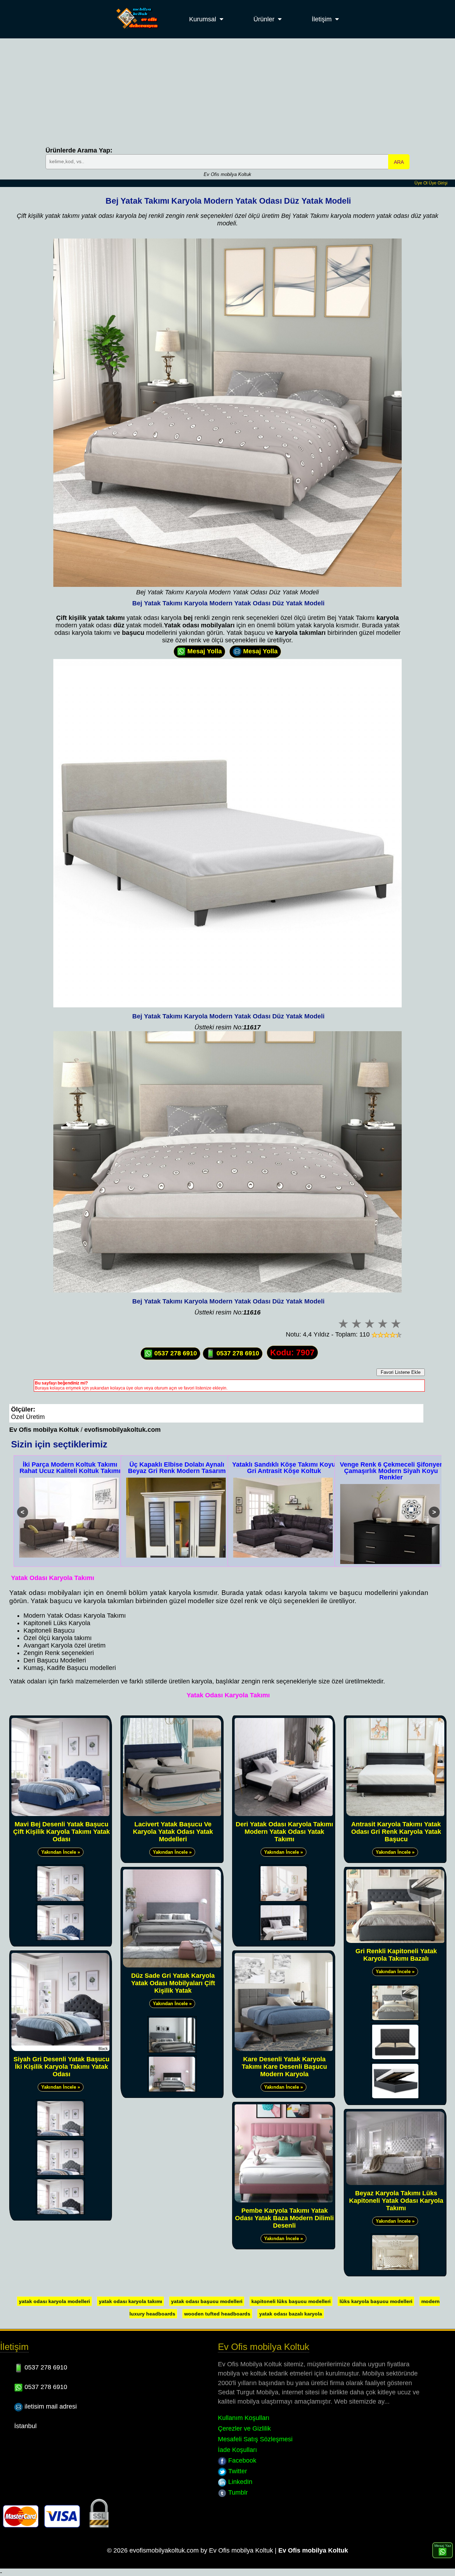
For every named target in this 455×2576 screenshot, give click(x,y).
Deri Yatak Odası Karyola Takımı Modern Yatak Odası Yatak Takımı (284, 1832)
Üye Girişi (438, 183)
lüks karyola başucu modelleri (376, 2301)
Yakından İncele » (61, 1852)
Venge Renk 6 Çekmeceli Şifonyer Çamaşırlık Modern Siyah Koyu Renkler (284, 1471)
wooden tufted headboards (217, 2314)
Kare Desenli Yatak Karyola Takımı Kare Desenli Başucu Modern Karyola (284, 2067)
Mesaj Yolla (204, 651)
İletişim (322, 19)
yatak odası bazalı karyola (291, 2314)
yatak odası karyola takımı (130, 2301)
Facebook (241, 2460)
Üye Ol (421, 183)
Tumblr (237, 2492)
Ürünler (264, 19)
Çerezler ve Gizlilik (244, 2428)
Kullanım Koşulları (244, 2418)
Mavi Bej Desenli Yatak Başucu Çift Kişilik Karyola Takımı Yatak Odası (61, 1832)
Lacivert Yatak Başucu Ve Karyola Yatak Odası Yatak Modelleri (173, 1832)
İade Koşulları (237, 2450)
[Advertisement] (227, 92)
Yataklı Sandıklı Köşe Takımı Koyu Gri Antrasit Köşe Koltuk (177, 1468)
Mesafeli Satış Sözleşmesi (255, 2439)
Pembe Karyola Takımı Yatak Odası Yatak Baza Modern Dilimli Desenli (284, 2218)
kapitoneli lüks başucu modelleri (291, 2301)
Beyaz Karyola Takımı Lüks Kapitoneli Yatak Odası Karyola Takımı (396, 2201)
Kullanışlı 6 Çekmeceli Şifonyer (391, 1464)
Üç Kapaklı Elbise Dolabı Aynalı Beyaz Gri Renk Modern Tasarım (70, 1468)
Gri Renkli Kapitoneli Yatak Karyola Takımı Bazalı (396, 1955)
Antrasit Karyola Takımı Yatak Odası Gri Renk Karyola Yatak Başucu (396, 1832)
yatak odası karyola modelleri (54, 2301)
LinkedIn (239, 2482)
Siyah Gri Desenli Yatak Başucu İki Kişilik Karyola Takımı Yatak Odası (61, 2067)
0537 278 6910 (175, 1353)
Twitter (237, 2471)
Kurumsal (203, 19)
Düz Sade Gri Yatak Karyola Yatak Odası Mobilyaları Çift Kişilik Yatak (173, 1983)
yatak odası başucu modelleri (207, 2301)
